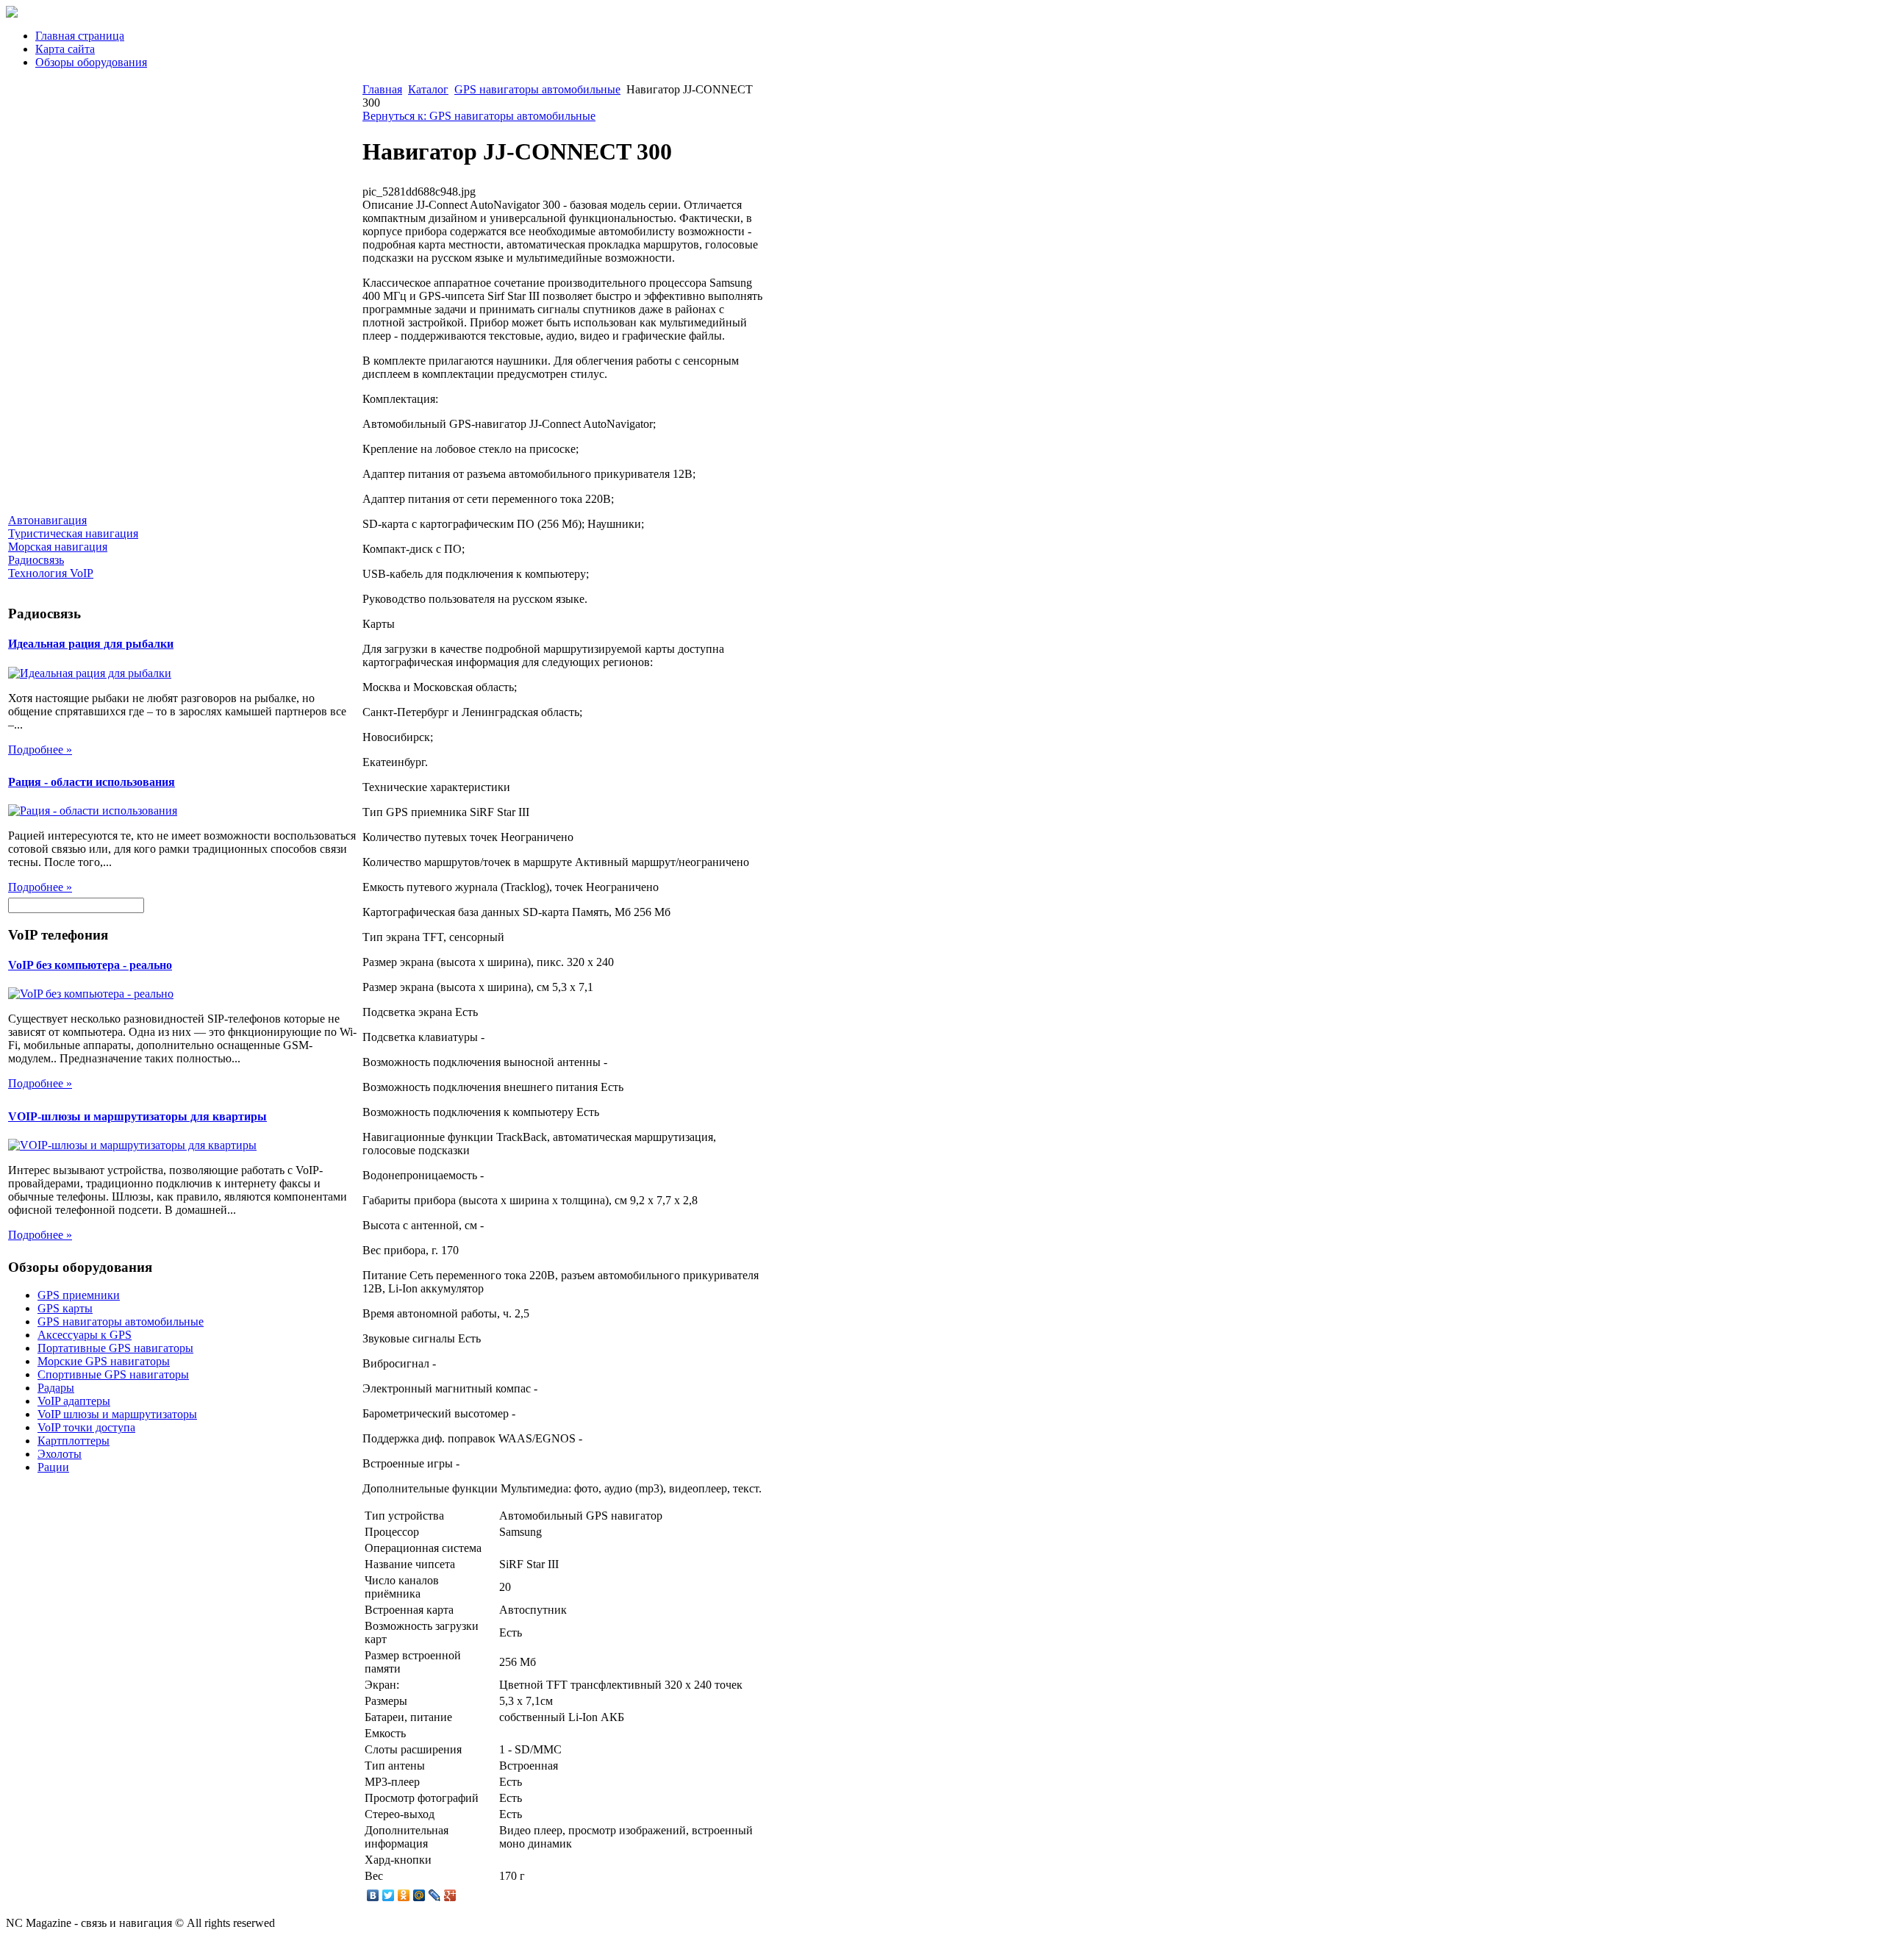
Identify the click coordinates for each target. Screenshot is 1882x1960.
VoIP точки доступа (86, 1427)
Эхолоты (60, 1454)
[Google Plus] (450, 1895)
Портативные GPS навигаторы (115, 1348)
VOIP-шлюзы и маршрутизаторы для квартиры (137, 1116)
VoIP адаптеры (74, 1401)
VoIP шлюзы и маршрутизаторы (117, 1414)
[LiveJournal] (435, 1895)
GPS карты (65, 1308)
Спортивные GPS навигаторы (113, 1374)
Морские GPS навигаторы (104, 1361)
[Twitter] (389, 1895)
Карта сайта (65, 49)
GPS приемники (79, 1295)
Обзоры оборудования (91, 62)
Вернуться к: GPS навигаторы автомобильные (479, 116)
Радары (56, 1388)
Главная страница (80, 36)
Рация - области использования (92, 782)
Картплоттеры (74, 1441)
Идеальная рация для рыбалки (91, 644)
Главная (382, 89)
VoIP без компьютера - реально (90, 965)
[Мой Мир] (419, 1895)
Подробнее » (40, 750)
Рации (53, 1467)
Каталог (428, 89)
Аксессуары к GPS (85, 1335)
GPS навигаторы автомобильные (121, 1321)
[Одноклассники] (404, 1895)
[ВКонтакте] (373, 1895)
